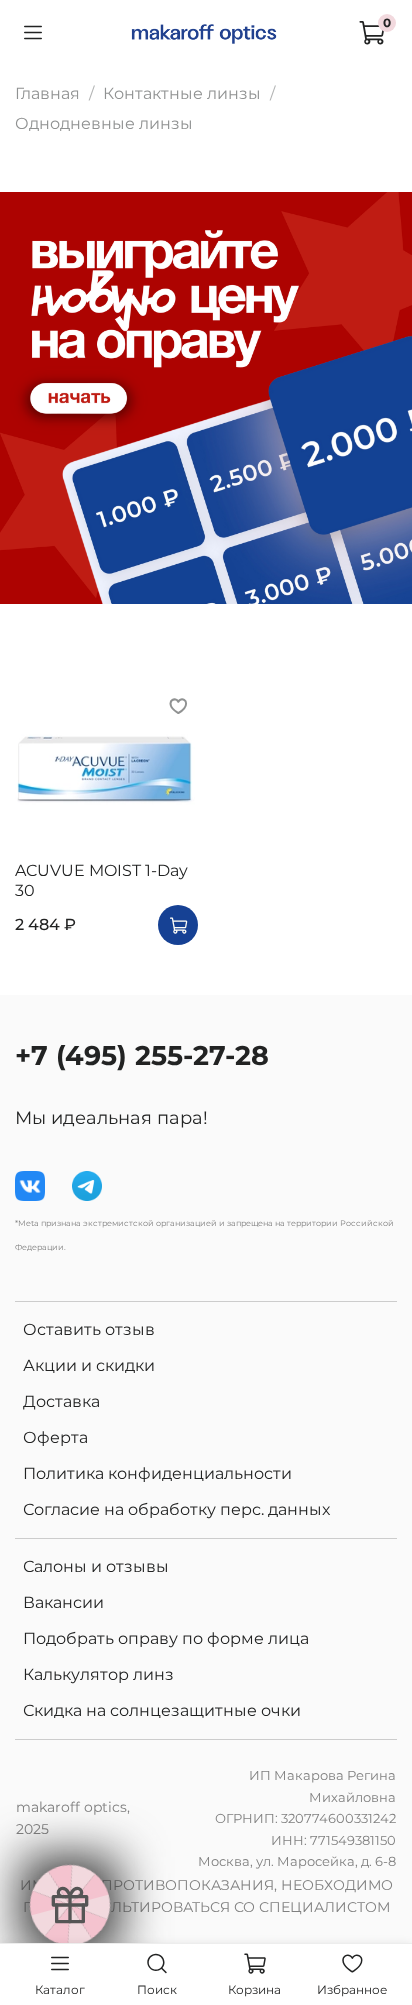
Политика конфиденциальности (157, 1473)
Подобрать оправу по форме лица (166, 1638)
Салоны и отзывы (96, 1566)
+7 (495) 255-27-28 (142, 1055)
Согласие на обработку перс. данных (176, 1509)
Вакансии (63, 1602)
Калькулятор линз (98, 1674)
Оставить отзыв (89, 1329)
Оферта (55, 1437)
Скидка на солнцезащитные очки (162, 1710)
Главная (47, 93)
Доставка (61, 1401)
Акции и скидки (89, 1365)
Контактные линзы (182, 93)
